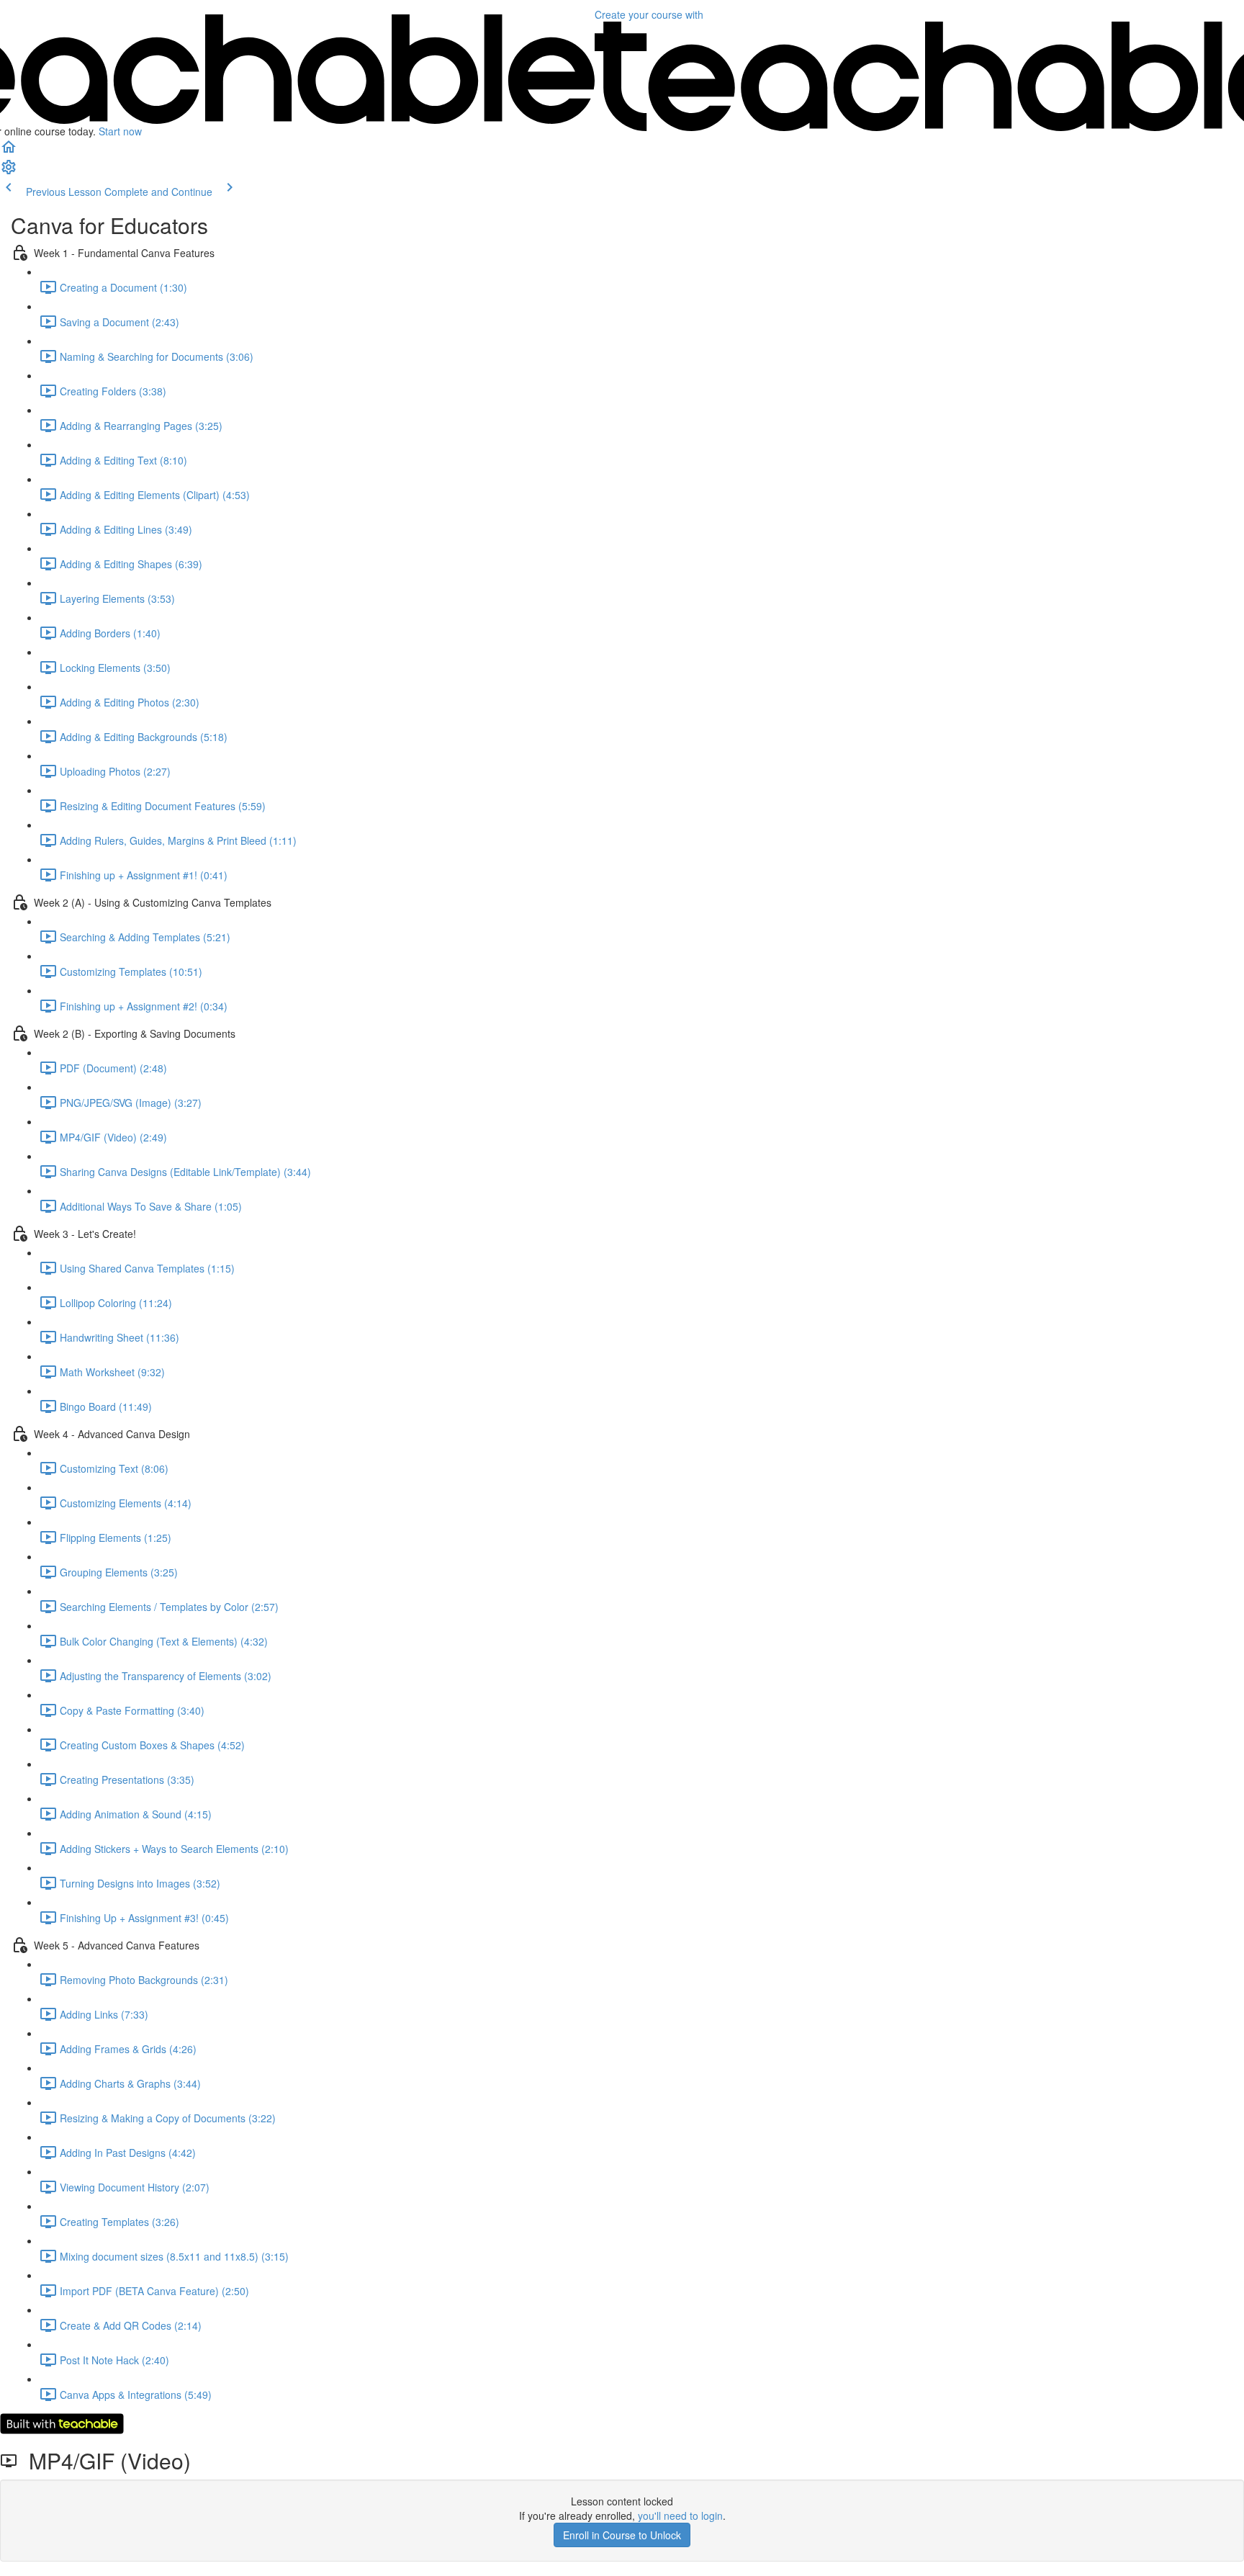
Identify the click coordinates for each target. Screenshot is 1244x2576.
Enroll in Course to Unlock (622, 2535)
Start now (120, 131)
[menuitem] (9, 171)
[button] (9, 151)
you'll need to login (680, 2516)
